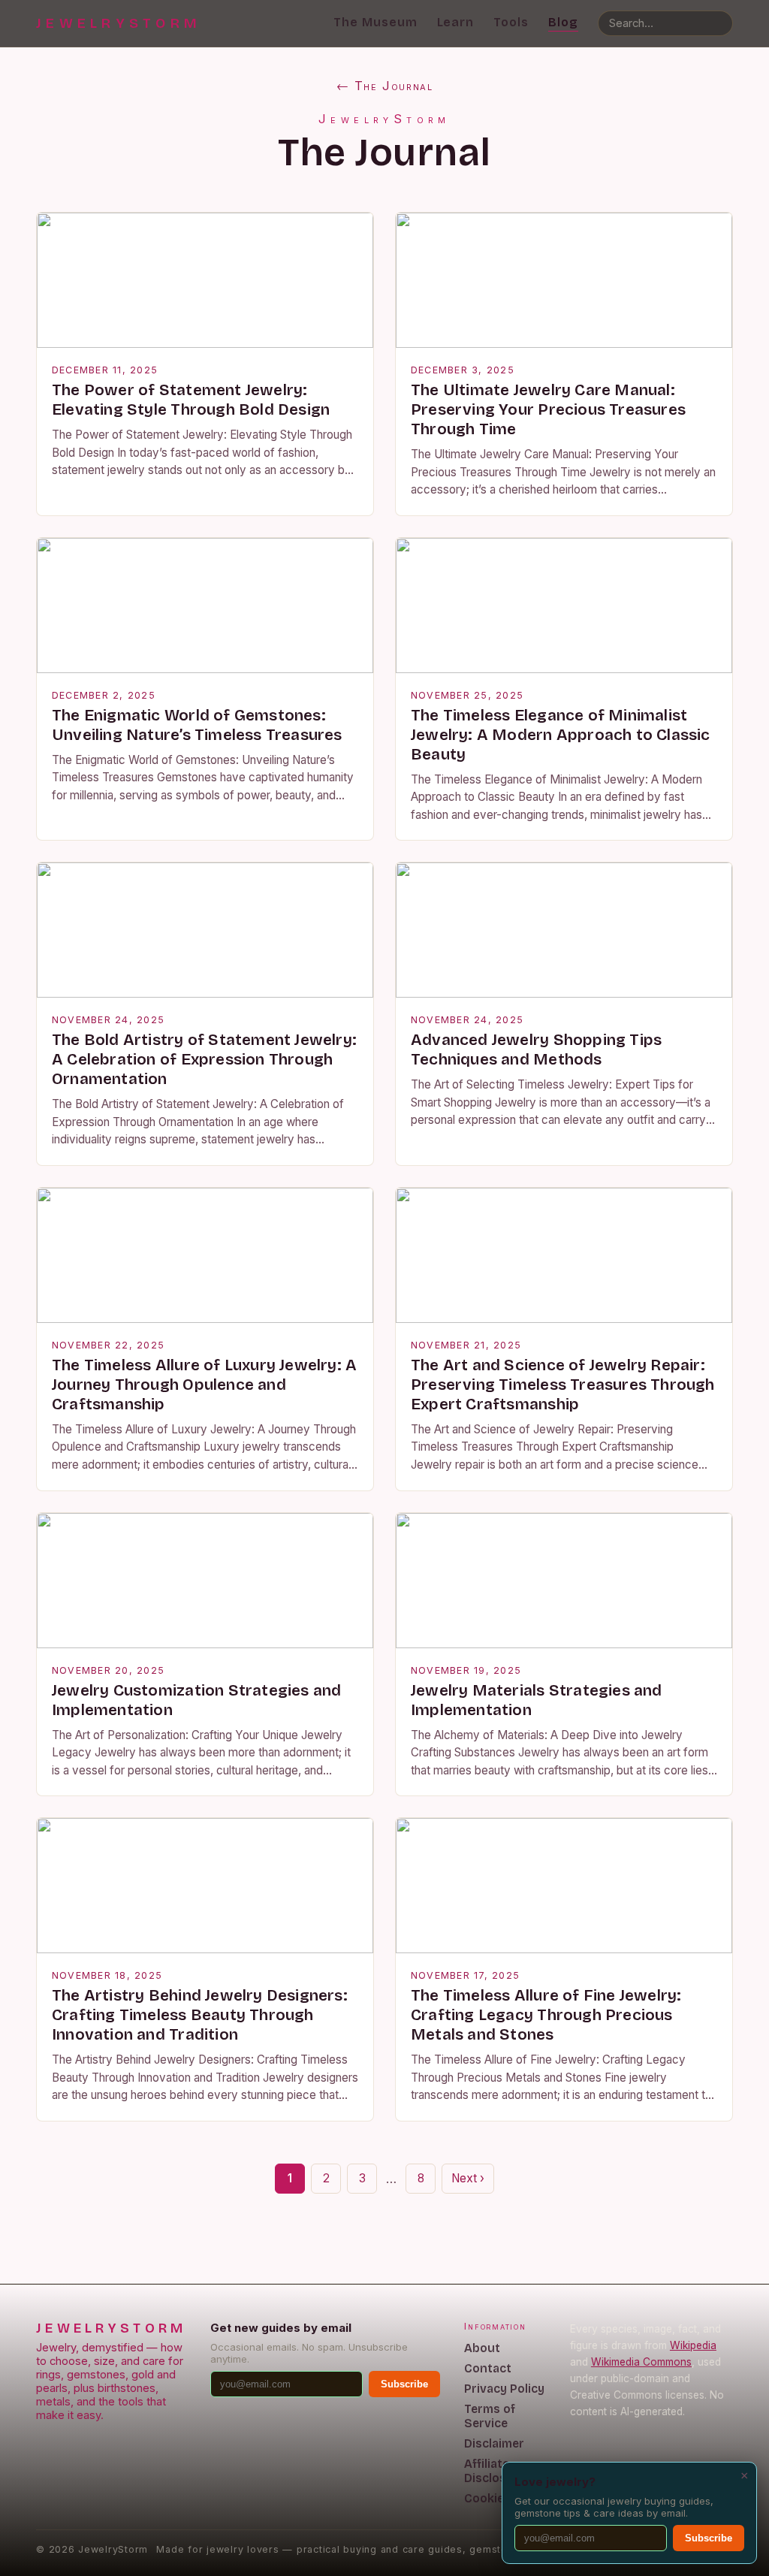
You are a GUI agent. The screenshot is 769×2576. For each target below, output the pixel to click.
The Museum (375, 22)
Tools (511, 22)
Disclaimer (494, 2443)
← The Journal (385, 86)
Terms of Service (490, 2416)
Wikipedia (693, 2345)
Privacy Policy (504, 2389)
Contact (488, 2368)
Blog (563, 22)
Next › (468, 2178)
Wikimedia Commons (641, 2362)
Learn (456, 22)
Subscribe (404, 2384)
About (482, 2348)
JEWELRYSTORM (119, 23)
